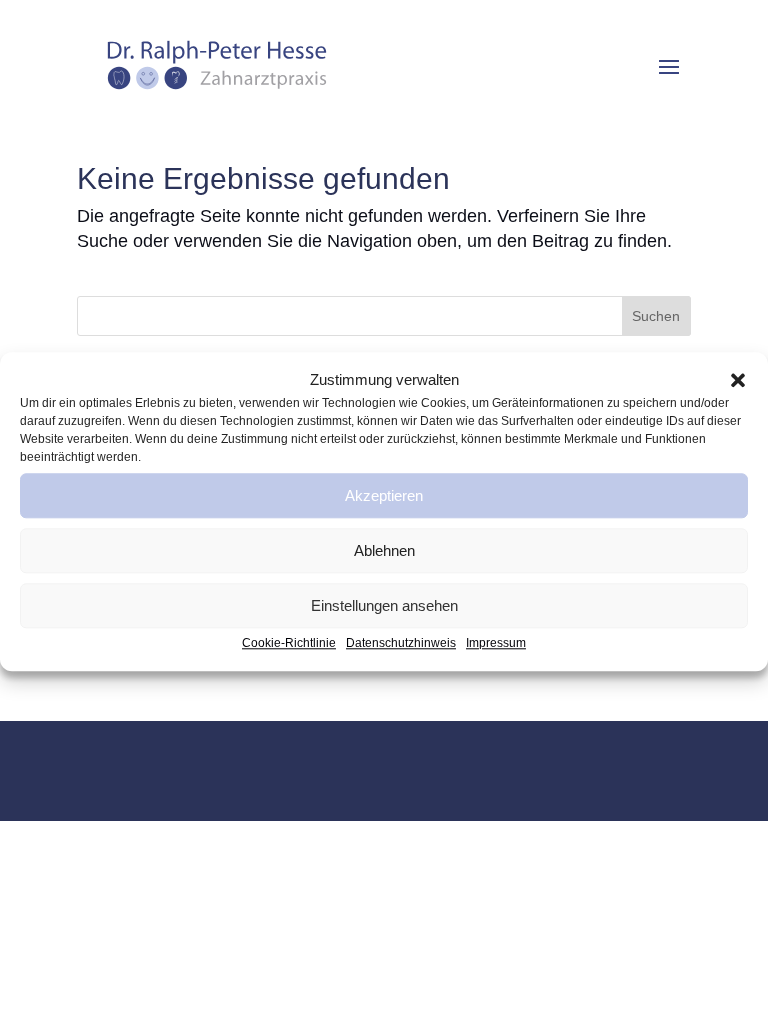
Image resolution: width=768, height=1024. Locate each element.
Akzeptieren (384, 495)
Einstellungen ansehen (384, 605)
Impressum (496, 644)
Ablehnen (384, 550)
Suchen (656, 316)
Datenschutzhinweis (401, 644)
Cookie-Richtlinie (289, 644)
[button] (738, 380)
